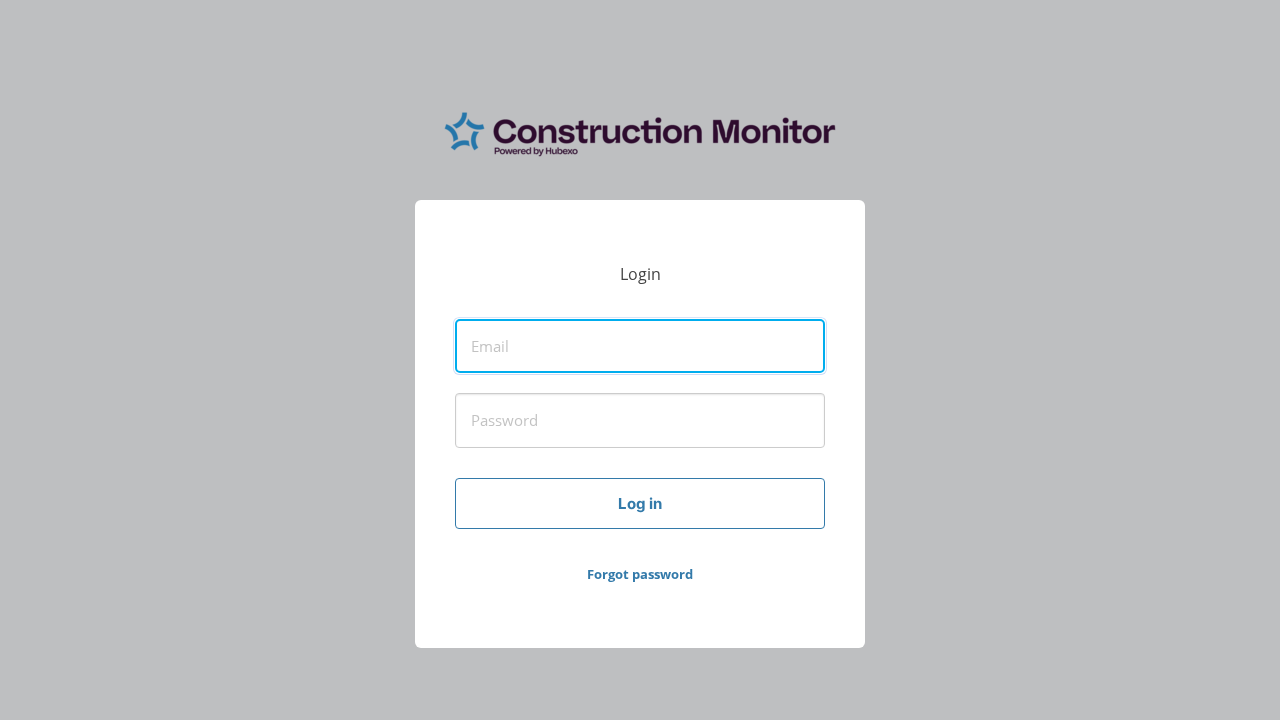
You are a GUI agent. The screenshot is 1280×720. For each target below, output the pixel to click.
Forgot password (640, 574)
